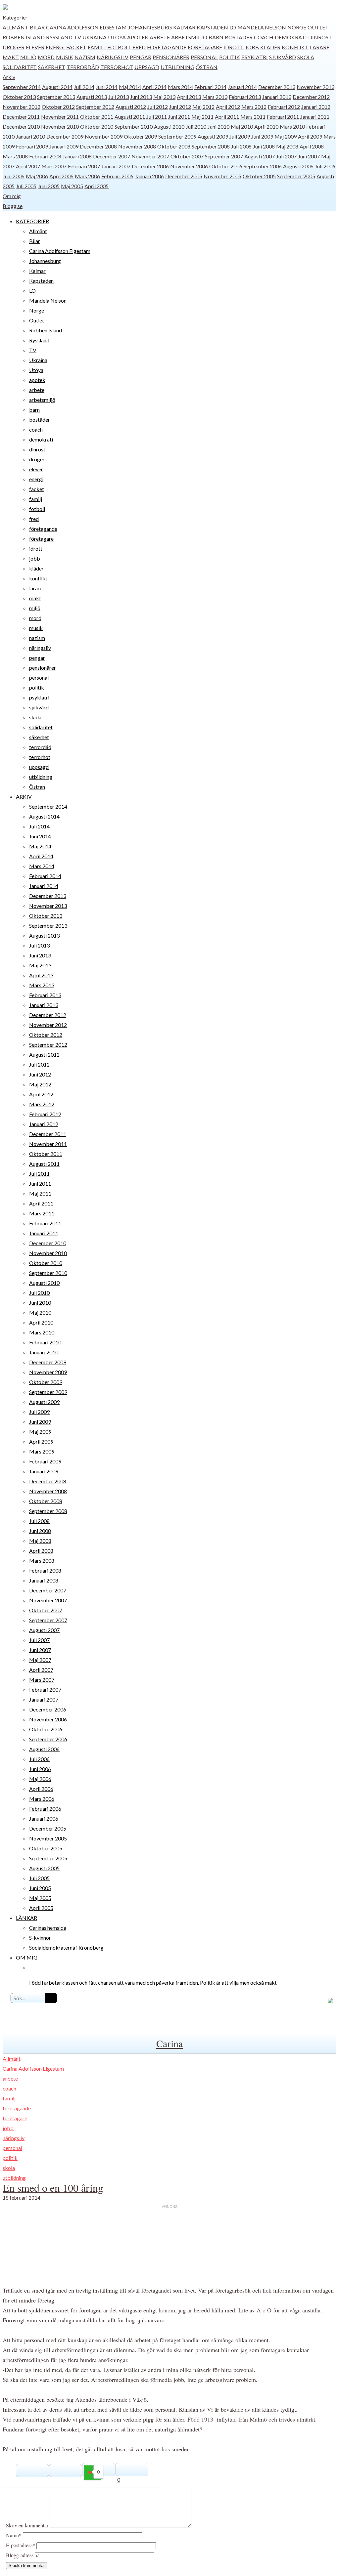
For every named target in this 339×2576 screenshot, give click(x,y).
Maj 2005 (72, 186)
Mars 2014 (180, 87)
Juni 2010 (218, 127)
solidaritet (20, 67)
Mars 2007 (54, 166)
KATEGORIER (32, 221)
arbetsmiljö (189, 37)
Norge (297, 27)
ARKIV (24, 797)
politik (230, 57)
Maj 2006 (37, 176)
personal (204, 57)
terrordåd (83, 67)
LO (233, 27)
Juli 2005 (26, 186)
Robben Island (24, 37)
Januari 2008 (77, 156)
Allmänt (16, 27)
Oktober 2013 (19, 97)
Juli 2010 (196, 127)
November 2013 (315, 87)
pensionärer (171, 57)
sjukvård (283, 57)
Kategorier (15, 17)
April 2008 (312, 146)
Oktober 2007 (187, 156)
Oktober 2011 (97, 117)
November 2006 (189, 166)
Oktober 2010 (97, 127)
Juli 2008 (241, 146)
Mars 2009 (42, 1451)
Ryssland (59, 37)
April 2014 (154, 87)
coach (264, 37)
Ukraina (95, 37)
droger (14, 47)
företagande (167, 47)
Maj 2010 (242, 127)
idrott (234, 47)
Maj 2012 (203, 107)
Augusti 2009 (213, 136)
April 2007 (28, 166)
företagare (205, 47)
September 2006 (263, 166)
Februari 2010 (45, 1342)
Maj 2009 (286, 136)
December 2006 (150, 166)
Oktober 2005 (259, 176)
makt (11, 57)
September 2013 (56, 97)
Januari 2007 (116, 166)
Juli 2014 (84, 87)
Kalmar (184, 27)
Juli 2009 (240, 136)
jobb (252, 47)
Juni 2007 (309, 156)
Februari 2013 (245, 97)
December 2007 (112, 156)
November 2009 (104, 136)
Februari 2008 (45, 156)
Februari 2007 (84, 166)
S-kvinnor (40, 1938)
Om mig (12, 196)
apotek (138, 37)
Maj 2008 (287, 146)
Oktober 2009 (140, 136)
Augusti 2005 (44, 1868)
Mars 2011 (253, 117)
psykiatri (255, 57)
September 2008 (211, 146)
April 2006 (61, 176)
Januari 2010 (30, 136)
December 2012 (311, 97)
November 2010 (60, 127)
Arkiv (9, 77)
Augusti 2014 (57, 87)
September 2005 (296, 176)
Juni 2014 (107, 87)
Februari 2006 (117, 176)
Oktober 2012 (58, 107)
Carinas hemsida (48, 1928)
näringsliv (113, 57)
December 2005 (184, 176)
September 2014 (22, 87)
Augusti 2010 (169, 127)
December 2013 (277, 87)
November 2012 (22, 107)
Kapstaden (212, 27)
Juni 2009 (262, 136)
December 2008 (98, 146)
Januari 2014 (242, 87)
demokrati (291, 37)
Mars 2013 (215, 97)
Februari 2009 (32, 146)
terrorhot (117, 67)
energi (55, 47)
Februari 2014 (210, 87)
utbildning (177, 67)
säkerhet (52, 67)
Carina (169, 2043)
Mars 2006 (87, 176)
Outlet (318, 27)
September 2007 (224, 156)
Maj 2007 (40, 1660)
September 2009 (177, 136)
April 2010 (266, 127)
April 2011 (227, 117)
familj (97, 47)
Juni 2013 (141, 97)
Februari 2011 (283, 117)
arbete (160, 37)
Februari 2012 (284, 107)
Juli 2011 (157, 117)
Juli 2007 (286, 156)
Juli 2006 (325, 166)
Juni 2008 (264, 146)
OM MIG (27, 1957)
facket (76, 47)
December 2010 (21, 127)
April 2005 (97, 186)
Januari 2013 (277, 97)
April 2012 (228, 107)
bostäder (239, 37)
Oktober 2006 (226, 166)
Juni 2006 (14, 176)
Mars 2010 (292, 127)
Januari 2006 (149, 176)
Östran (207, 67)
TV (77, 37)
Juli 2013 (119, 97)
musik (65, 57)
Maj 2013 (164, 97)
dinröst (320, 37)
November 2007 (150, 156)
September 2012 (95, 107)
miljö (28, 57)
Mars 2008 (15, 156)
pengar (141, 57)
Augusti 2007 (260, 156)
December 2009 (65, 136)
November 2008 (137, 146)
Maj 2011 (202, 117)
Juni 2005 (49, 186)
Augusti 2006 (298, 166)
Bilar (37, 27)
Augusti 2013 (92, 97)
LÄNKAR (26, 1918)
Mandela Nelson (262, 27)
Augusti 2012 (131, 107)
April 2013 (189, 97)
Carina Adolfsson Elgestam (86, 27)
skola (306, 57)
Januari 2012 (316, 107)
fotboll (119, 47)
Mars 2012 (254, 107)
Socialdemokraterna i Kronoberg (66, 1947)
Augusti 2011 (130, 117)
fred (139, 47)
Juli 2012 (158, 107)
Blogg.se (13, 206)
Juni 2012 (180, 107)
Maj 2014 (130, 87)
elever (35, 47)
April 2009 (310, 136)
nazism (85, 57)
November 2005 (222, 176)
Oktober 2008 (174, 146)
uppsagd (147, 67)
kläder (270, 47)
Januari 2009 (64, 146)
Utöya (117, 37)
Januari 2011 (315, 117)
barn (216, 37)
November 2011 (60, 117)
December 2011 (21, 117)
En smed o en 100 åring (53, 2188)
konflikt (295, 47)
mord (46, 57)
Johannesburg (150, 27)
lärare (320, 47)
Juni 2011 (179, 117)
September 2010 (134, 127)
